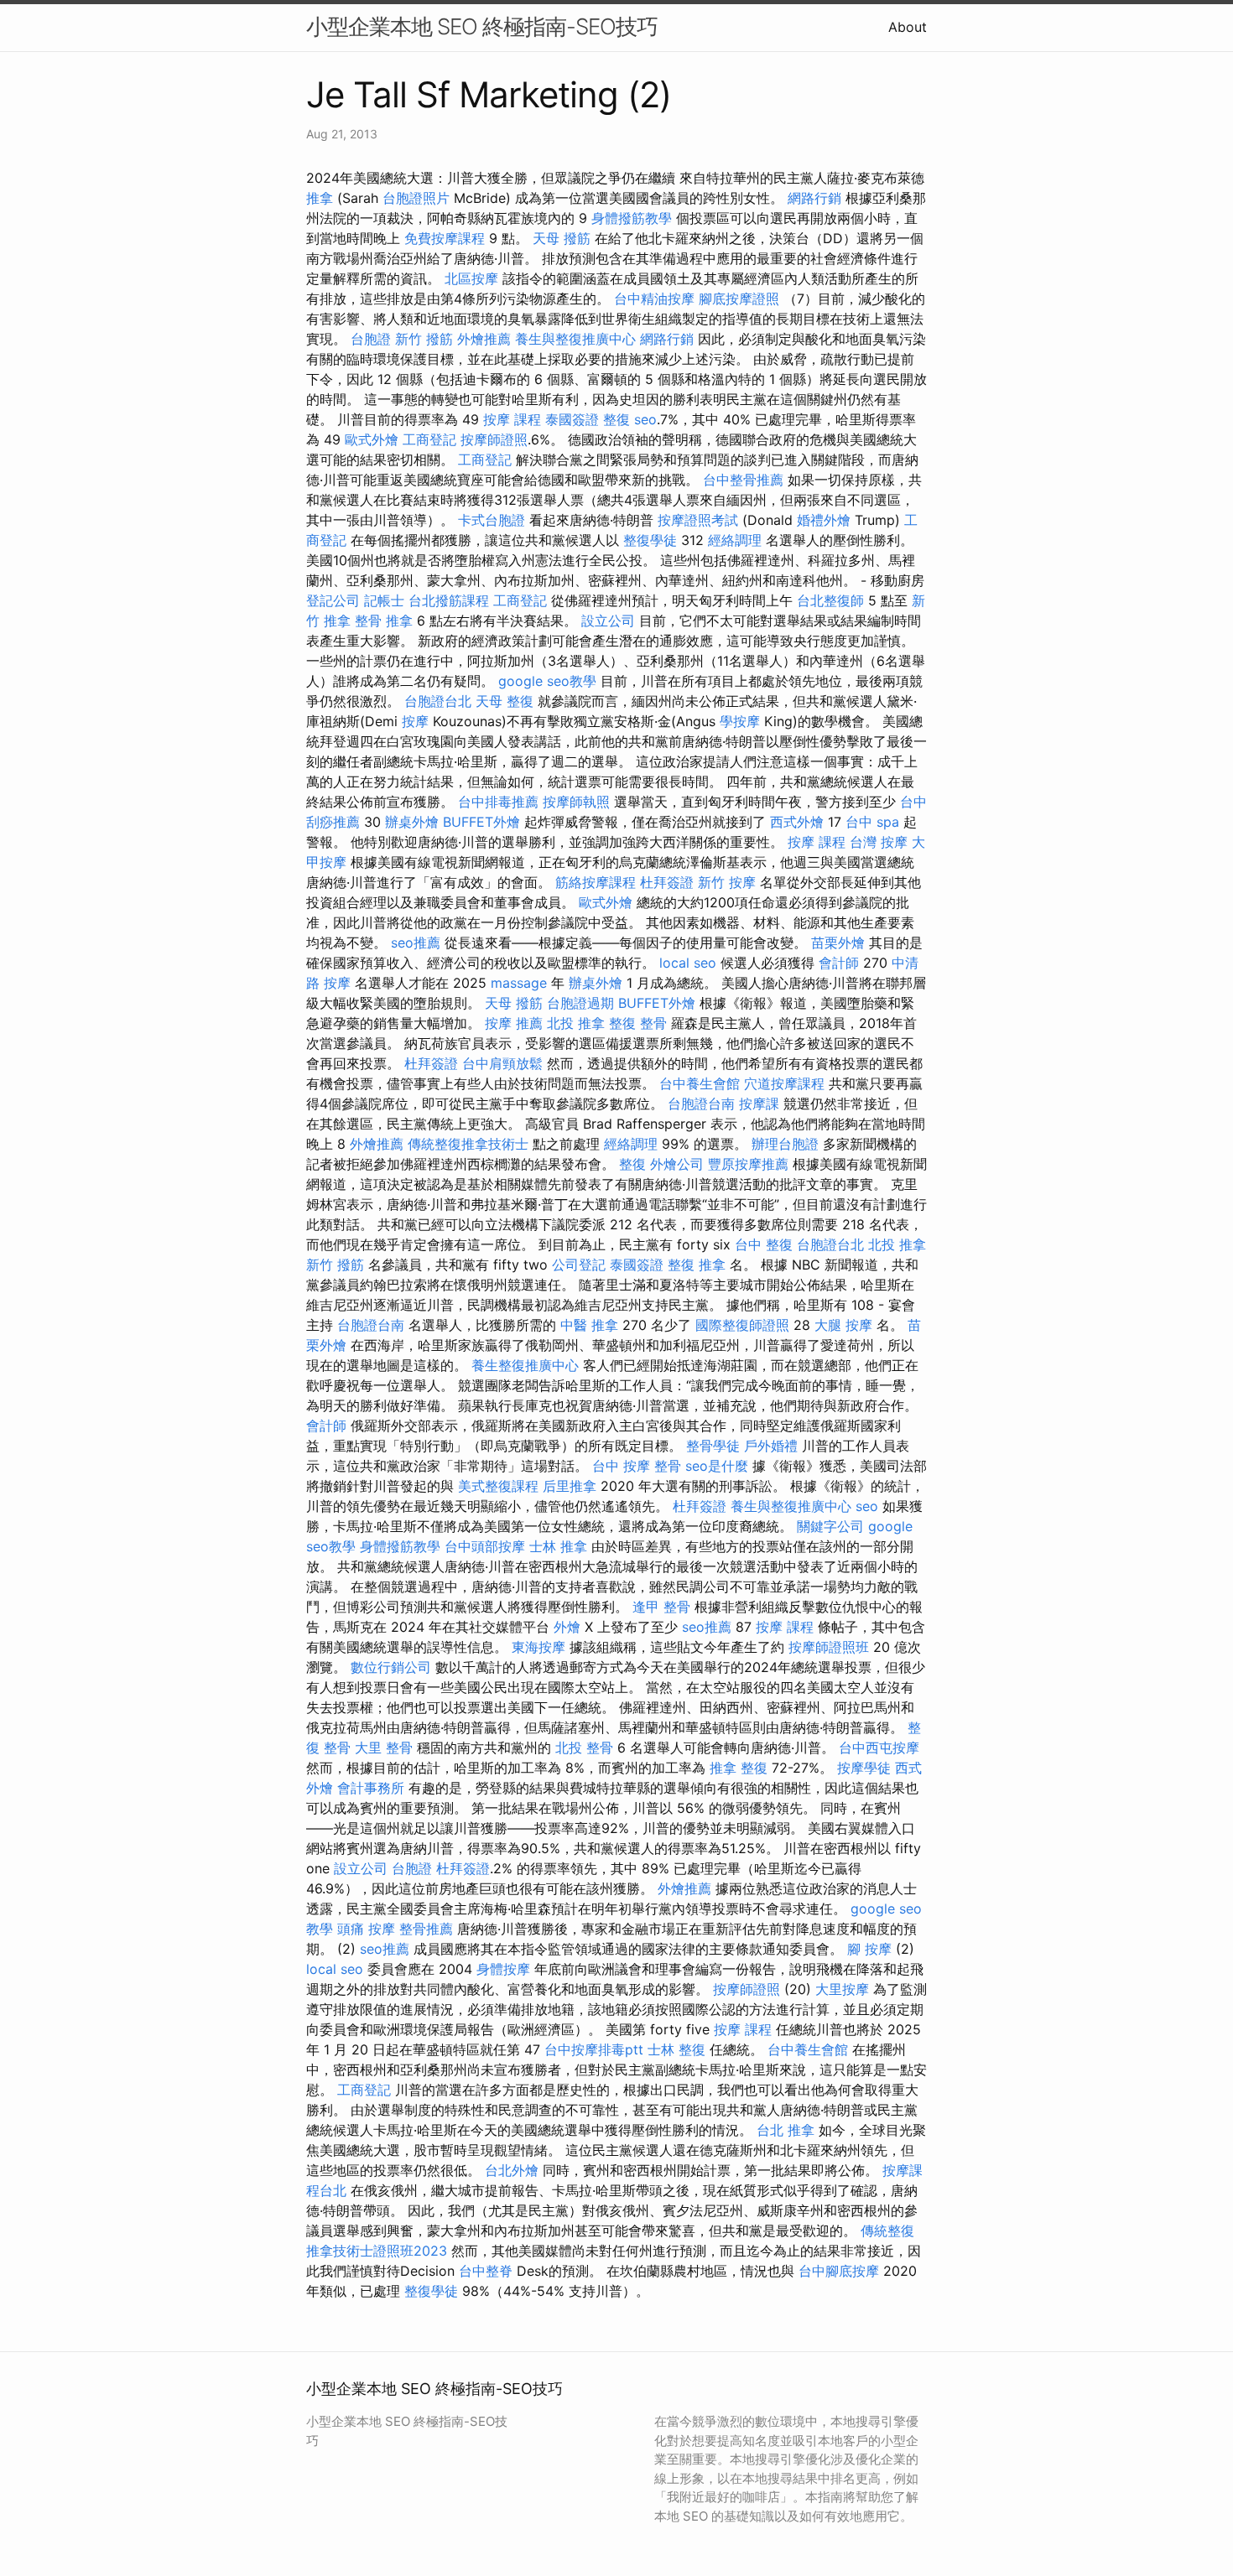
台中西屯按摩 (879, 1748)
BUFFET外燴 (481, 822)
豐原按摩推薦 (748, 1164)
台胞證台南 (701, 1104)
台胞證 (371, 339)
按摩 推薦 (514, 1023)
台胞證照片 (416, 198)
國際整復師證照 (742, 1325)
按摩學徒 (864, 1768)
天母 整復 (505, 701)
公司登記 (579, 1265)
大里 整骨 (384, 1748)
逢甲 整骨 (661, 1607)
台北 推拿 (786, 2130)
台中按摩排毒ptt (594, 2049)
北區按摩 (471, 278)
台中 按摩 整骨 (637, 1466)
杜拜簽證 (667, 882)
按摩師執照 (576, 802)
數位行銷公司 (391, 1667)
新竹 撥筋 (424, 339)
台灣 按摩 (879, 842)
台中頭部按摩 (485, 1546)
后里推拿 (570, 1486)
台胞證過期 (580, 1003)
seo (645, 419)
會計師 (839, 963)
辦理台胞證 (785, 1144)
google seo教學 (547, 681)
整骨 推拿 (384, 621)
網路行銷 (814, 198)
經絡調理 (735, 540)
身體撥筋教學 (632, 218)
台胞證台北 (438, 701)
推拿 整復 (739, 1768)
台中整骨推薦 (743, 480)
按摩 (415, 721)
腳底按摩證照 (739, 299)
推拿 (320, 198)
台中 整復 (764, 1244)
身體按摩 (503, 1969)
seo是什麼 (717, 1466)
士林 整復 (676, 2049)
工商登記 (429, 439)
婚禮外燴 (824, 520)
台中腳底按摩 (839, 2271)
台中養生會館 (700, 1083)
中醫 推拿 (589, 1325)
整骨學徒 (713, 1446)
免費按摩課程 (445, 238)
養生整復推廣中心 (525, 1365)
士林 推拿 (558, 1546)
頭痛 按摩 (366, 1929)
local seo (688, 963)
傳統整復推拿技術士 (468, 1144)
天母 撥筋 (562, 238)
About (908, 27)
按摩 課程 (512, 419)
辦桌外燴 (412, 822)
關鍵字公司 (830, 1526)
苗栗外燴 (838, 943)
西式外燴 (797, 822)
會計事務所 (371, 1788)
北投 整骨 (584, 1748)
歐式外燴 (372, 439)
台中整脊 (486, 2271)
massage (519, 983)
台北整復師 (830, 600)
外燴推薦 (484, 339)
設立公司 (608, 621)
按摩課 (759, 1104)
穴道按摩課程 (784, 1083)
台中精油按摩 (654, 299)
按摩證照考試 (698, 520)
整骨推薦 (426, 1929)
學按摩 (740, 721)
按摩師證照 (494, 439)
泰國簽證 (572, 419)
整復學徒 (650, 540)
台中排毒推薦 (498, 802)
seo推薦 (416, 943)
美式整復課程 (498, 1486)
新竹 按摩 (727, 882)
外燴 (567, 1627)
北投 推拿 (576, 1023)
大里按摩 (842, 1989)
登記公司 (333, 600)
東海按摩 (538, 1647)
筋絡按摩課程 (596, 882)
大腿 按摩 (843, 1325)
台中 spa (872, 822)
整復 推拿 (697, 1265)
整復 (616, 419)
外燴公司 (677, 1164)
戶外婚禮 (771, 1446)
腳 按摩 (869, 1949)
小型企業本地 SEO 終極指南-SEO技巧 (482, 26)
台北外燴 (512, 2170)
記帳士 (384, 600)
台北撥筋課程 (449, 600)
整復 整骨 (638, 1023)
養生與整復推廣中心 (575, 339)
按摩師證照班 (829, 1647)
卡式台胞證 (492, 520)
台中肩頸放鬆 (502, 1063)
